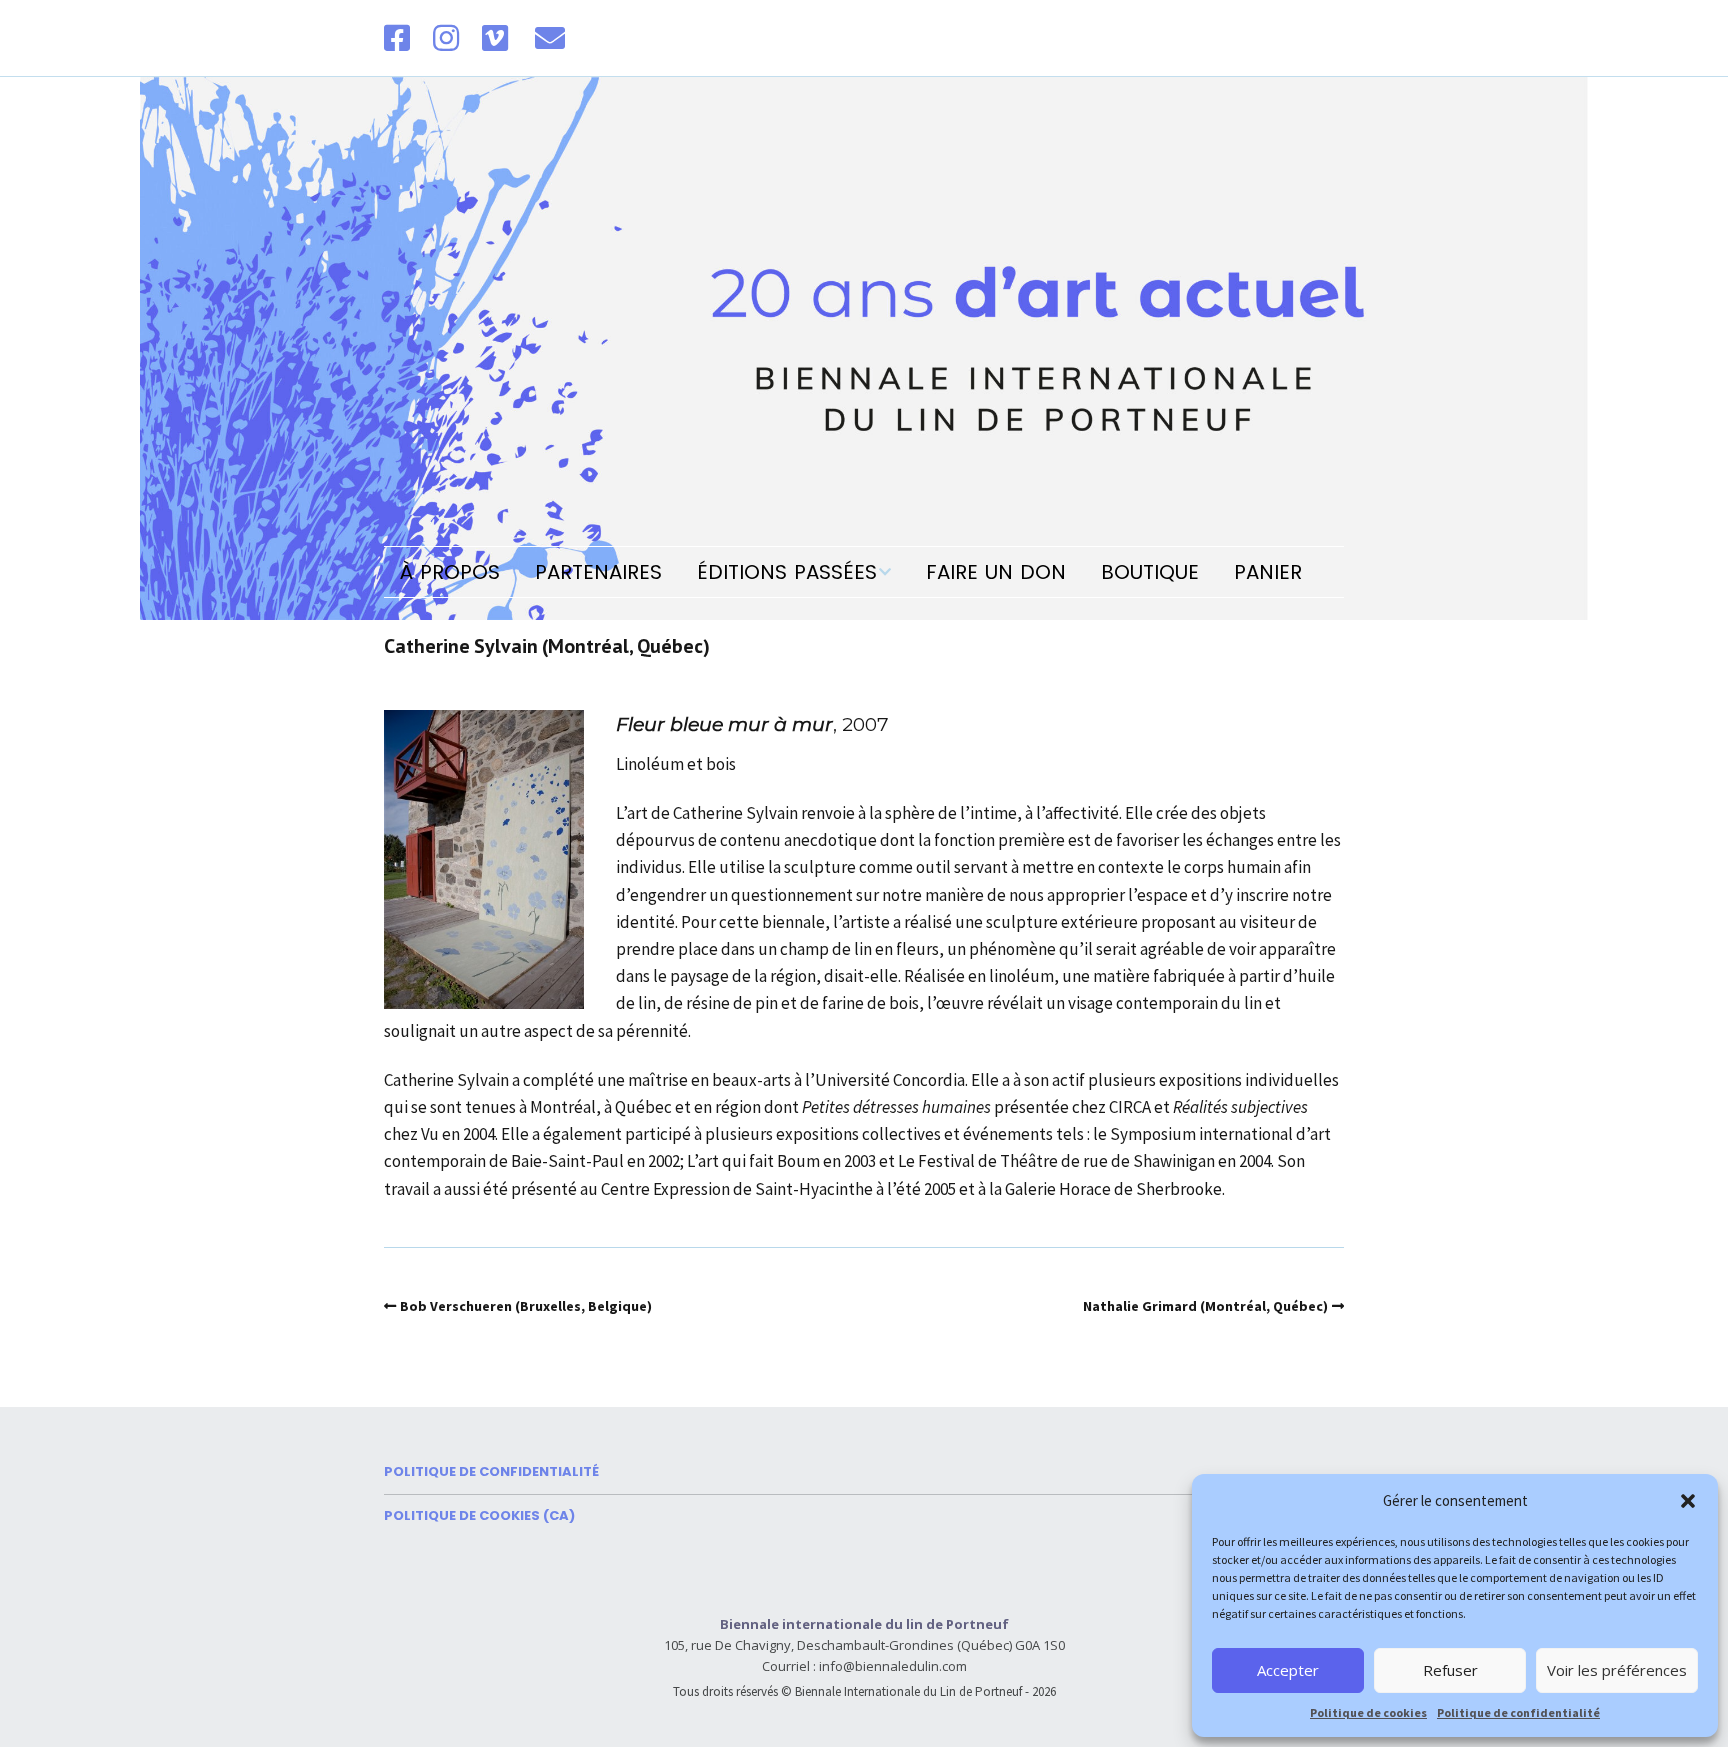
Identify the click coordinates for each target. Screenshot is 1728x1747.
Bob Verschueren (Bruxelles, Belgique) (526, 1306)
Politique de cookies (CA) (479, 1515)
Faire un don (996, 572)
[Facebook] (402, 38)
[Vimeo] (495, 38)
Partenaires (598, 572)
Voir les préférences (1617, 1670)
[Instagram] (446, 38)
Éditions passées (787, 572)
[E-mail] (550, 38)
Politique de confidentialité (1518, 1712)
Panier (1268, 572)
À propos (450, 572)
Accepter (1288, 1670)
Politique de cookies (1368, 1712)
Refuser (1450, 1670)
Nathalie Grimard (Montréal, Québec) (1205, 1306)
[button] (1688, 1501)
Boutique (1150, 572)
